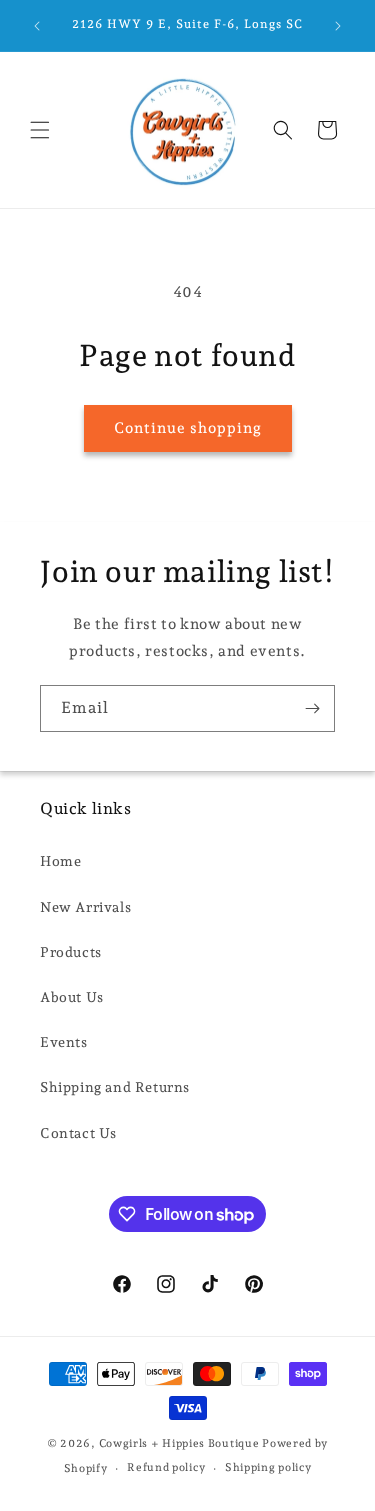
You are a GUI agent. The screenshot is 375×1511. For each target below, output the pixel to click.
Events (64, 1042)
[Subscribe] (312, 708)
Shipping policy (268, 1467)
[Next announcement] (338, 26)
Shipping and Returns (115, 1087)
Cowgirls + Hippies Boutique (179, 1443)
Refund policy (166, 1467)
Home (60, 861)
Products (71, 952)
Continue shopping (188, 428)
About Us (72, 997)
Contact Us (78, 1133)
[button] (40, 130)
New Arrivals (85, 907)
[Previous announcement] (37, 26)
